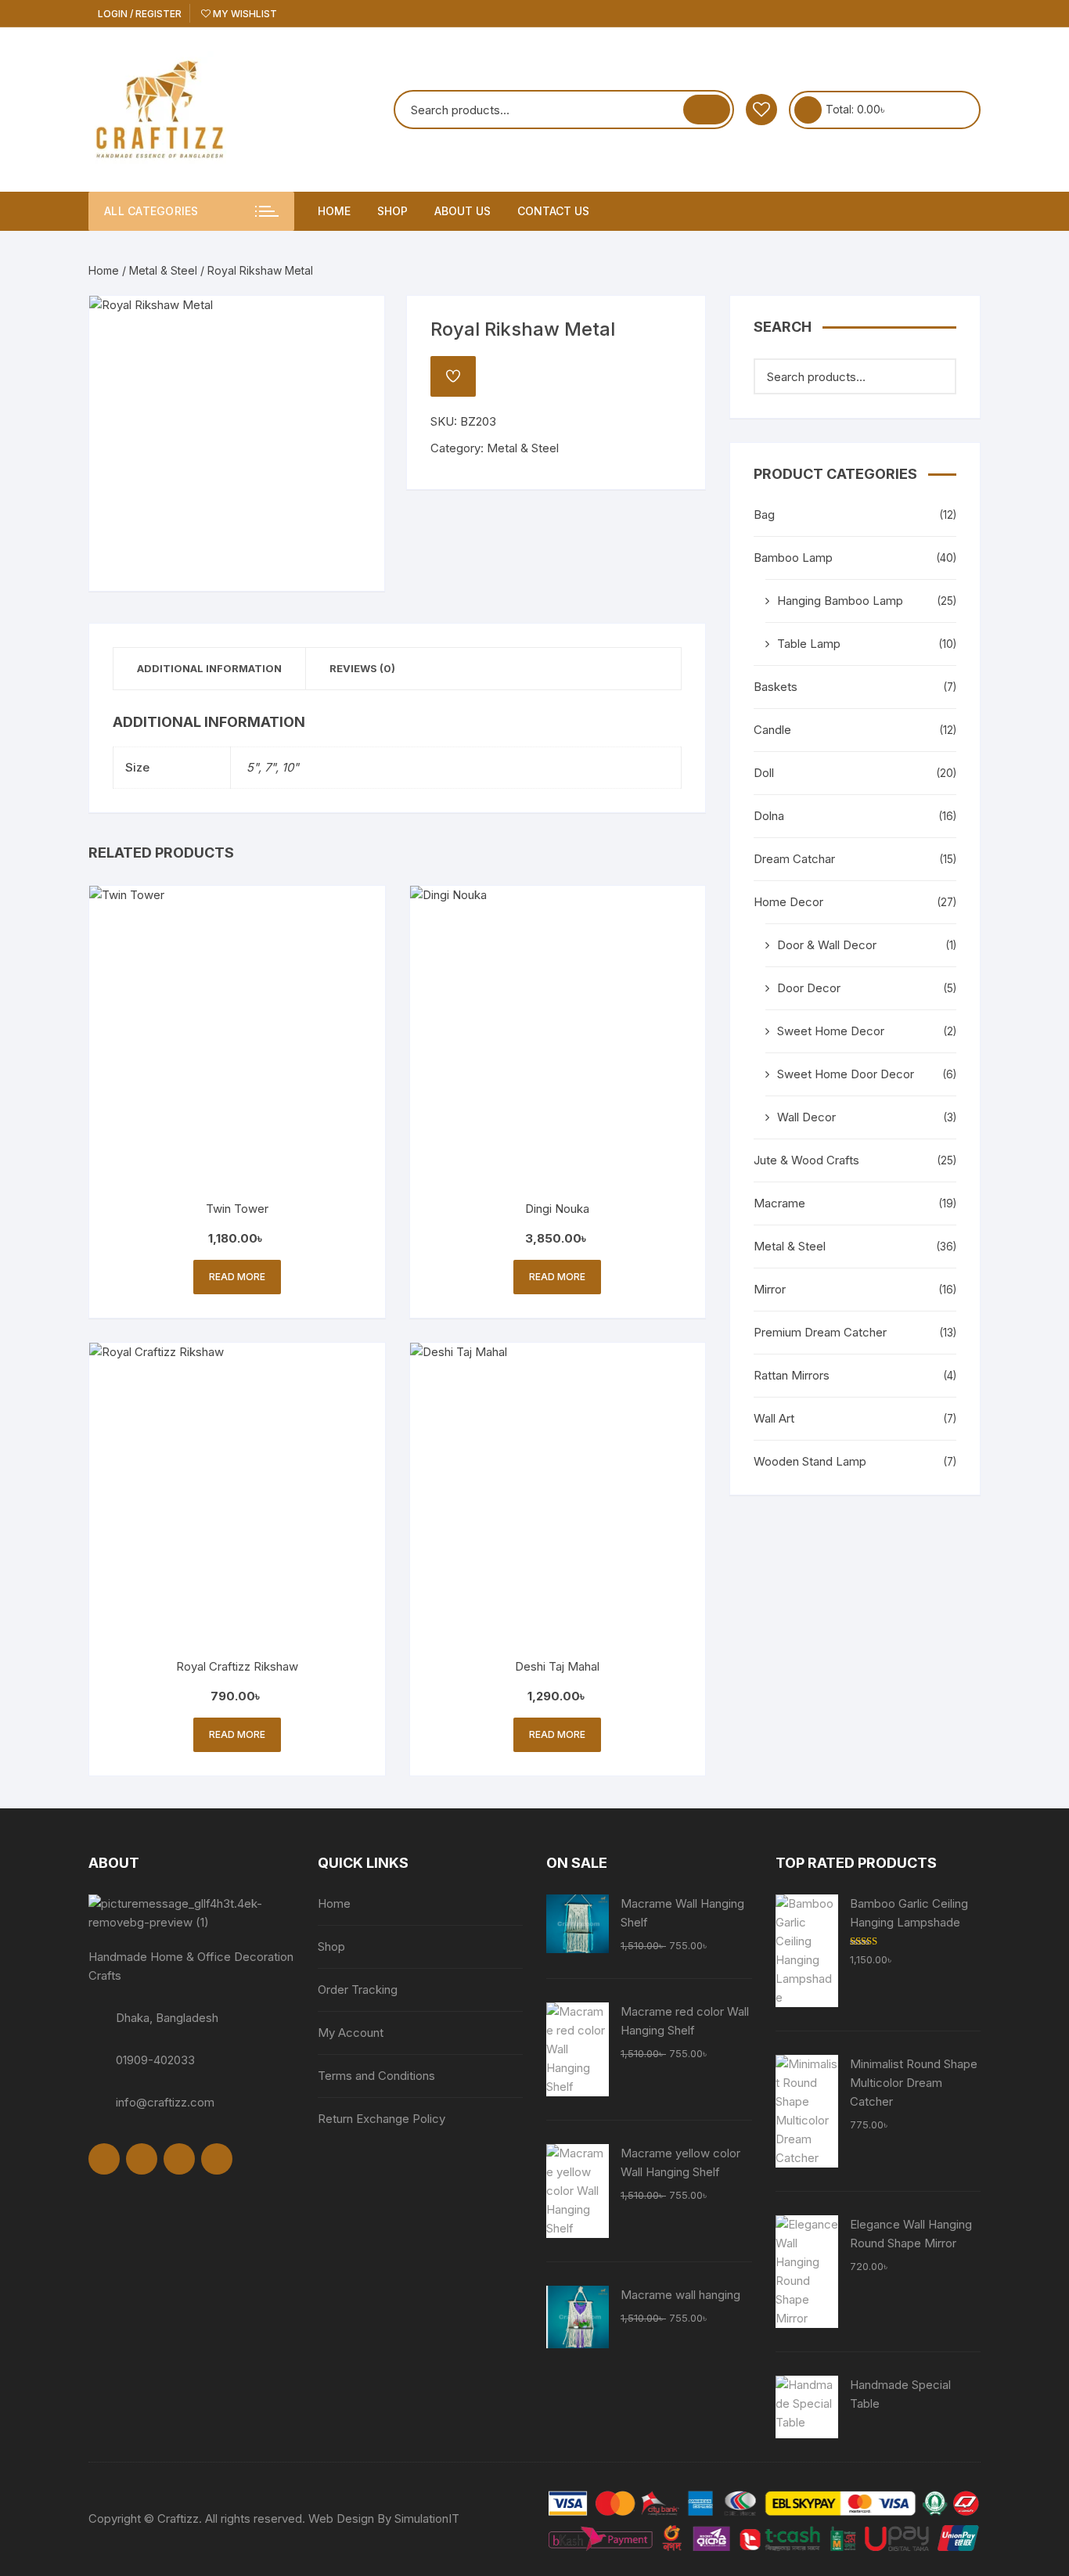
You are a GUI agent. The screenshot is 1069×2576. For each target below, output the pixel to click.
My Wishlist (244, 14)
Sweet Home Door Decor (846, 1074)
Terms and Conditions (376, 2076)
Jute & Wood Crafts (806, 1160)
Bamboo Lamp (793, 558)
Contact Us (553, 211)
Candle (772, 730)
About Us (463, 211)
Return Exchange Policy (382, 2119)
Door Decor (809, 988)
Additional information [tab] (209, 668)
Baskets (776, 687)
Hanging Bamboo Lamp (840, 601)
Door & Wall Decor (827, 945)
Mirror (770, 1289)
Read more (237, 1277)
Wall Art (774, 1418)
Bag (764, 514)
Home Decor (788, 902)
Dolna (769, 816)
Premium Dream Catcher (820, 1332)
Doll (764, 773)
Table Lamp (809, 644)
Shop (392, 211)
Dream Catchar (794, 859)
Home (334, 211)
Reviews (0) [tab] (362, 668)
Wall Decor (806, 1117)
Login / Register (139, 14)
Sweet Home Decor (831, 1031)
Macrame (779, 1203)
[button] (357, 323)
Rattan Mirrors (792, 1375)
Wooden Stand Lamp (810, 1461)
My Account (351, 2033)
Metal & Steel (163, 270)
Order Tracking (358, 1990)
